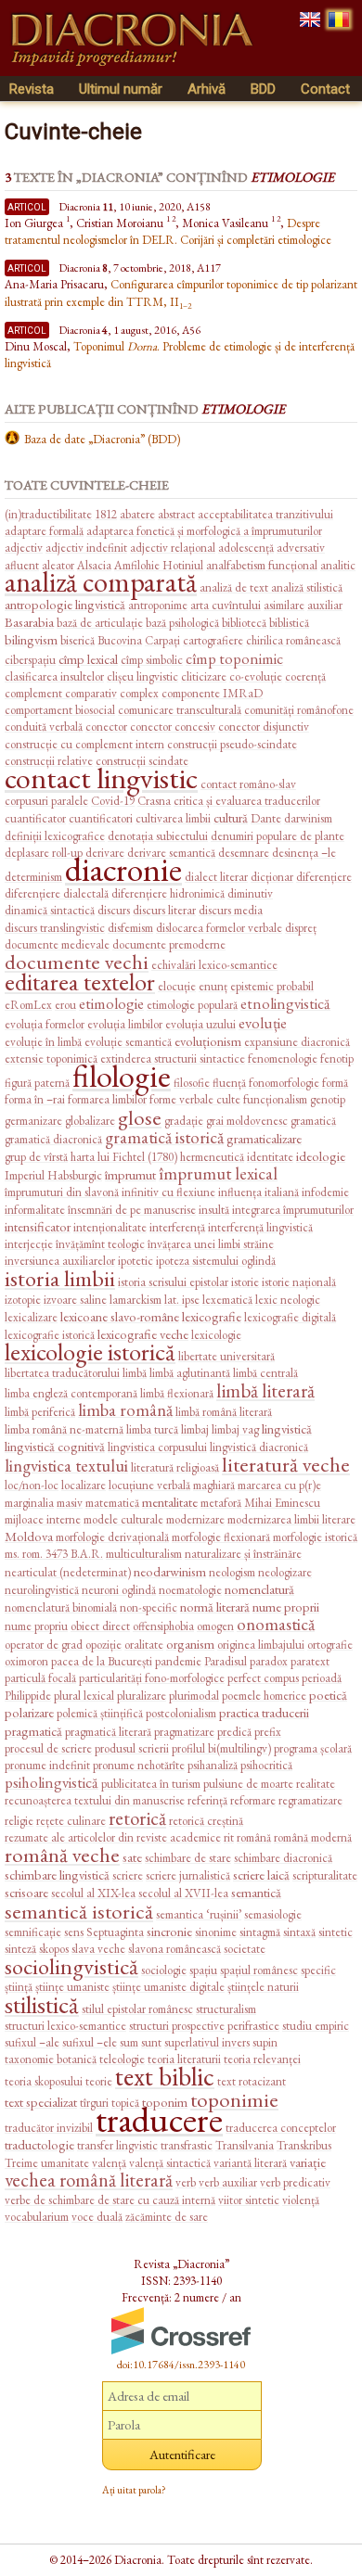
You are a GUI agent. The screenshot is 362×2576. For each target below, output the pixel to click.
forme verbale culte (195, 1099)
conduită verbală (44, 727)
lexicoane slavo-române (120, 1316)
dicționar (272, 877)
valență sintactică (170, 2163)
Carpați (162, 640)
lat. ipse (182, 1300)
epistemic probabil (272, 986)
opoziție (103, 1645)
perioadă (322, 1678)
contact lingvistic (101, 778)
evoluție (263, 1023)
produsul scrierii (132, 1748)
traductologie (39, 2144)
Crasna (154, 801)
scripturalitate (325, 1875)
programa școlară (313, 1748)
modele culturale (123, 1519)
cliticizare (204, 676)
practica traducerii (264, 1712)
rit (229, 1837)
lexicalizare (31, 1317)
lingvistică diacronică (259, 1447)
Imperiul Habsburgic (53, 1175)
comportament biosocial (60, 710)
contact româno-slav (248, 784)
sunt (151, 2042)
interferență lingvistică (260, 1227)
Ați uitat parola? (134, 2490)
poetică (328, 1695)
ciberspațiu (30, 660)
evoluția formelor (45, 1024)
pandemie (178, 1661)
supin (265, 2042)
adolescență (246, 548)
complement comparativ (61, 693)
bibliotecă (244, 623)
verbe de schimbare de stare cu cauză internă (110, 2200)
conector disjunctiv (264, 727)
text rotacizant (252, 2081)
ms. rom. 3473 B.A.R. (54, 1554)
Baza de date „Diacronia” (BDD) (102, 439)
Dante (266, 818)
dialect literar (216, 877)
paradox (269, 1661)
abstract (176, 514)
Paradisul (226, 1661)
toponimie (234, 2099)
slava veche (98, 1949)
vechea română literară (89, 2180)
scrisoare (26, 1892)
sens (74, 1932)
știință (19, 1987)
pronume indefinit (47, 1765)
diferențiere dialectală (57, 893)
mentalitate (170, 1502)
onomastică (276, 1624)
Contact (325, 89)
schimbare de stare (188, 1858)
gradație (184, 1121)
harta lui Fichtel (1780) (124, 1157)
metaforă (221, 1503)
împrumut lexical (218, 1173)
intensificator (38, 1226)
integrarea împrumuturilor (293, 1210)
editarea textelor (80, 982)
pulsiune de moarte (248, 1784)
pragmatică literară (108, 1732)
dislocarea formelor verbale (219, 928)
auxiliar (325, 605)
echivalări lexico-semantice (214, 965)
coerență (305, 676)
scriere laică (261, 1875)
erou (65, 1005)
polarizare (29, 1712)
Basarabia (29, 622)
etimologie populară (192, 1005)
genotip (328, 1099)
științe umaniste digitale (168, 1987)
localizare (84, 1485)
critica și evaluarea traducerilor (247, 801)
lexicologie (216, 1335)
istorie (245, 1282)
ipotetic (136, 1261)
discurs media (231, 910)
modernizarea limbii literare (291, 1519)
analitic (338, 565)
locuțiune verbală (149, 1485)
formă (335, 1083)
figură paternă (37, 1083)
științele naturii (263, 1987)
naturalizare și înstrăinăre (243, 1554)
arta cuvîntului (226, 605)
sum (129, 2042)
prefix (268, 1732)
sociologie (164, 1970)
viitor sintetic (249, 2200)
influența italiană (259, 1192)
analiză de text (235, 587)
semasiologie (273, 1914)
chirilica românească (293, 640)
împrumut (130, 1174)
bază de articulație (100, 623)
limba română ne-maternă (64, 1429)
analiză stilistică (307, 587)
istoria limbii (60, 1278)
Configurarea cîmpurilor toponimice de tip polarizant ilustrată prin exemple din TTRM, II (181, 293)
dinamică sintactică (50, 910)
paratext (310, 1661)
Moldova (29, 1536)
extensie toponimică (51, 1058)
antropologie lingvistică (65, 604)
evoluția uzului (200, 1024)
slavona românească (175, 1949)
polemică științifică (100, 1713)
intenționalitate (110, 1227)
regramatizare (310, 1800)
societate (245, 1949)
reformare (253, 1800)
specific (318, 1970)
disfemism (130, 928)
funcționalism (275, 1099)
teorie (99, 2081)
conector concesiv (173, 727)
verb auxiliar (228, 2182)
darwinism (308, 818)
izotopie (23, 1300)
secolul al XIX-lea (93, 1893)
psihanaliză (213, 1765)
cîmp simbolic (152, 660)
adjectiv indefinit (86, 548)
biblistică (289, 623)
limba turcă (152, 1429)
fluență (229, 1083)
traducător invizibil (49, 2128)
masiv (70, 1503)
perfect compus (263, 1678)
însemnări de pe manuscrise (132, 1210)
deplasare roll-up (44, 853)
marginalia (29, 1503)
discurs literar (164, 910)
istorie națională (299, 1282)
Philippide (28, 1696)
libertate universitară (226, 1356)
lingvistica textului (66, 1466)
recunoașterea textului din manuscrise (95, 1800)
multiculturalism (144, 1554)
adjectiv (24, 548)
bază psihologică (182, 623)
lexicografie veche (143, 1334)
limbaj (195, 1429)
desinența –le (304, 853)
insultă (214, 1210)
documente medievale (57, 944)
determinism (33, 877)
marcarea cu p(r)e (279, 1485)
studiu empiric (316, 2026)
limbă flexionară (177, 1393)
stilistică (42, 2004)
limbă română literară (224, 1412)
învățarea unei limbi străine (211, 1244)
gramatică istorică (164, 1137)
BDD (263, 89)
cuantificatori (101, 818)
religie (19, 1821)
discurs (114, 910)
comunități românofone (299, 710)
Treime (21, 2163)
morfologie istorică (315, 1537)
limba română (125, 1410)
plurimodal (194, 1696)
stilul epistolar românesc (137, 2009)
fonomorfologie (284, 1083)
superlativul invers (207, 2042)
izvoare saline (75, 1300)
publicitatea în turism (151, 1784)
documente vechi (77, 962)
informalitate (35, 1210)
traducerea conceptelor (281, 2128)
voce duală (97, 2217)
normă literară (215, 1607)
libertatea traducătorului (62, 1373)
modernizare (195, 1519)
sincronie (169, 1931)
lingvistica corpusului (157, 1447)
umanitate (65, 2163)
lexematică (227, 1300)
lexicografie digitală (290, 1317)
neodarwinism (170, 1571)
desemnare (244, 853)
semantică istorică (79, 1911)
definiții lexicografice (55, 836)
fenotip (337, 1058)
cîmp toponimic (234, 658)
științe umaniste (72, 1987)
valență (109, 2163)
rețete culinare (71, 1821)
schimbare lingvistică (57, 1875)
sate (132, 1857)
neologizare (285, 1572)
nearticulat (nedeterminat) (68, 1572)
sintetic (336, 1932)
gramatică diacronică (53, 1139)
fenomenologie (283, 1058)
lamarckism (136, 1300)
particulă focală (40, 1678)
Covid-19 (113, 801)
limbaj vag (235, 1429)
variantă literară (250, 2163)
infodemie (325, 1192)
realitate (316, 1784)
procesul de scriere (48, 1748)
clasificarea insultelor (54, 676)
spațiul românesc (259, 1970)
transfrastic (187, 2145)
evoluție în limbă (43, 1042)
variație (308, 2162)
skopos (54, 1949)
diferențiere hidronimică (168, 893)
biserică (78, 640)
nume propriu (36, 1626)
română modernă (313, 1837)
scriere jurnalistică (188, 1875)
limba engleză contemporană (71, 1393)
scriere (128, 1875)
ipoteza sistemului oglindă (216, 1261)
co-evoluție (256, 676)
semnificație (33, 1932)
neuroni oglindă (119, 1590)
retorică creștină (206, 1821)
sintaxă (299, 1932)
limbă (135, 1373)
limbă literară (265, 1390)
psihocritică (266, 1765)
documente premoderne (169, 944)
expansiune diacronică (297, 1042)
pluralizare (142, 1696)
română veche (62, 1855)
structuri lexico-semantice (65, 2026)
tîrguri (94, 2103)
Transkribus (304, 2145)
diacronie (123, 869)
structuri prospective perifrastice (204, 2026)
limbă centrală (265, 1373)
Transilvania (245, 2145)
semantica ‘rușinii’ (199, 1914)
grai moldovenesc (247, 1121)
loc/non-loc (32, 1485)
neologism (232, 1572)
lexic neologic (288, 1300)
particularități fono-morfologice (152, 1678)
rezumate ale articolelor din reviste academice (113, 1837)
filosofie (192, 1083)
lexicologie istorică (90, 1352)
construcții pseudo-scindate (232, 744)
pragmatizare (184, 1732)
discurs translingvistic (55, 928)
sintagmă (260, 1932)
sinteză (20, 1949)
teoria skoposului (44, 2081)
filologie (122, 1076)
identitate (270, 1157)
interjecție (29, 1244)
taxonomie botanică (51, 2059)
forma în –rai (35, 1099)
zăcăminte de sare (167, 2217)
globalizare (90, 1121)
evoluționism (208, 1041)
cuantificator (35, 818)
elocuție (177, 986)
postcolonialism (181, 1713)
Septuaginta (115, 1932)
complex (139, 693)
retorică (137, 1818)
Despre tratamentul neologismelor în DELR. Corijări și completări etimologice (168, 231)
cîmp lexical (88, 659)
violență (301, 2200)
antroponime (158, 605)
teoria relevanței (262, 2059)
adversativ (301, 548)
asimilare (284, 605)
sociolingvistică (71, 1966)
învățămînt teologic (100, 1244)
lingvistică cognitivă (55, 1446)
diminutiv (250, 893)
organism (190, 1644)
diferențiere (324, 877)
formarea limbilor (107, 1099)
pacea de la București (102, 1661)
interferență (177, 1227)
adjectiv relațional (173, 548)
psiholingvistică (52, 1782)
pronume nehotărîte (139, 1765)
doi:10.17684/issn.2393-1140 (181, 2365)
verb (186, 2182)
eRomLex (28, 1005)
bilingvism (31, 639)
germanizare (33, 1121)
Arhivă (207, 89)
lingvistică (287, 1428)
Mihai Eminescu (282, 1503)
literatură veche (286, 1464)
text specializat (41, 2102)
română (254, 1837)
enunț (213, 986)
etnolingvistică (285, 1003)
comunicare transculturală (180, 710)
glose (140, 1117)
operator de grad (44, 1645)
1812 (106, 514)
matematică (112, 1503)
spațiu (203, 1970)
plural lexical (84, 1696)
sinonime (216, 1932)
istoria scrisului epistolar (173, 1282)
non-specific (149, 1607)
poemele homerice (264, 1696)
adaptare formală (44, 531)
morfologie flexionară (221, 1537)
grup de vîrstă (36, 1157)
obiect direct (100, 1626)
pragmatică (33, 1731)
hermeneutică (212, 1157)
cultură (231, 817)
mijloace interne (43, 1519)
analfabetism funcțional (262, 565)
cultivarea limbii (173, 818)
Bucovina (120, 640)
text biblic (165, 2076)
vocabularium (37, 2217)
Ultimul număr (121, 89)
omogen (215, 1626)
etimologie (111, 1003)
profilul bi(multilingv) (221, 1748)
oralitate (144, 1645)
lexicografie (212, 1316)
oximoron (26, 1661)
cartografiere (213, 640)
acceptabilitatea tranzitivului (265, 514)
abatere (137, 514)
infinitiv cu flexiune (168, 1192)
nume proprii (286, 1607)
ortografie (330, 1645)
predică (234, 1732)
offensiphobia (163, 1626)
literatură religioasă (175, 1467)
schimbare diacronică (283, 1858)
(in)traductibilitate (48, 514)
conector (106, 727)
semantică (256, 1892)
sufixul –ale (32, 2042)
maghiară (214, 1485)
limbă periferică (40, 1412)
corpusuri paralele (46, 801)
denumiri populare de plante (278, 836)
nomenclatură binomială (61, 1607)
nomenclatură (259, 1589)
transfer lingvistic (117, 2145)
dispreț (301, 928)
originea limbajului (261, 1645)
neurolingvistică (42, 1590)
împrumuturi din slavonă (62, 1192)
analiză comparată (101, 582)
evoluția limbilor (125, 1024)
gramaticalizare (264, 1138)
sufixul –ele (90, 2042)
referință (207, 1800)
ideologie (321, 1156)
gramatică (313, 1121)
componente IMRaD (212, 693)
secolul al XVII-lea (183, 1893)
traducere (159, 2119)
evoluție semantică (128, 1042)
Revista (32, 89)
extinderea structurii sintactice (173, 1058)
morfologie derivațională (112, 1537)
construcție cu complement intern (84, 744)
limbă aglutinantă (190, 1373)
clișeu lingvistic (142, 676)
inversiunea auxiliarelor (60, 1261)
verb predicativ (295, 2182)
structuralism (226, 2009)
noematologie (190, 1590)
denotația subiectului (158, 836)
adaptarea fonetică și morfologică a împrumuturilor (204, 531)
